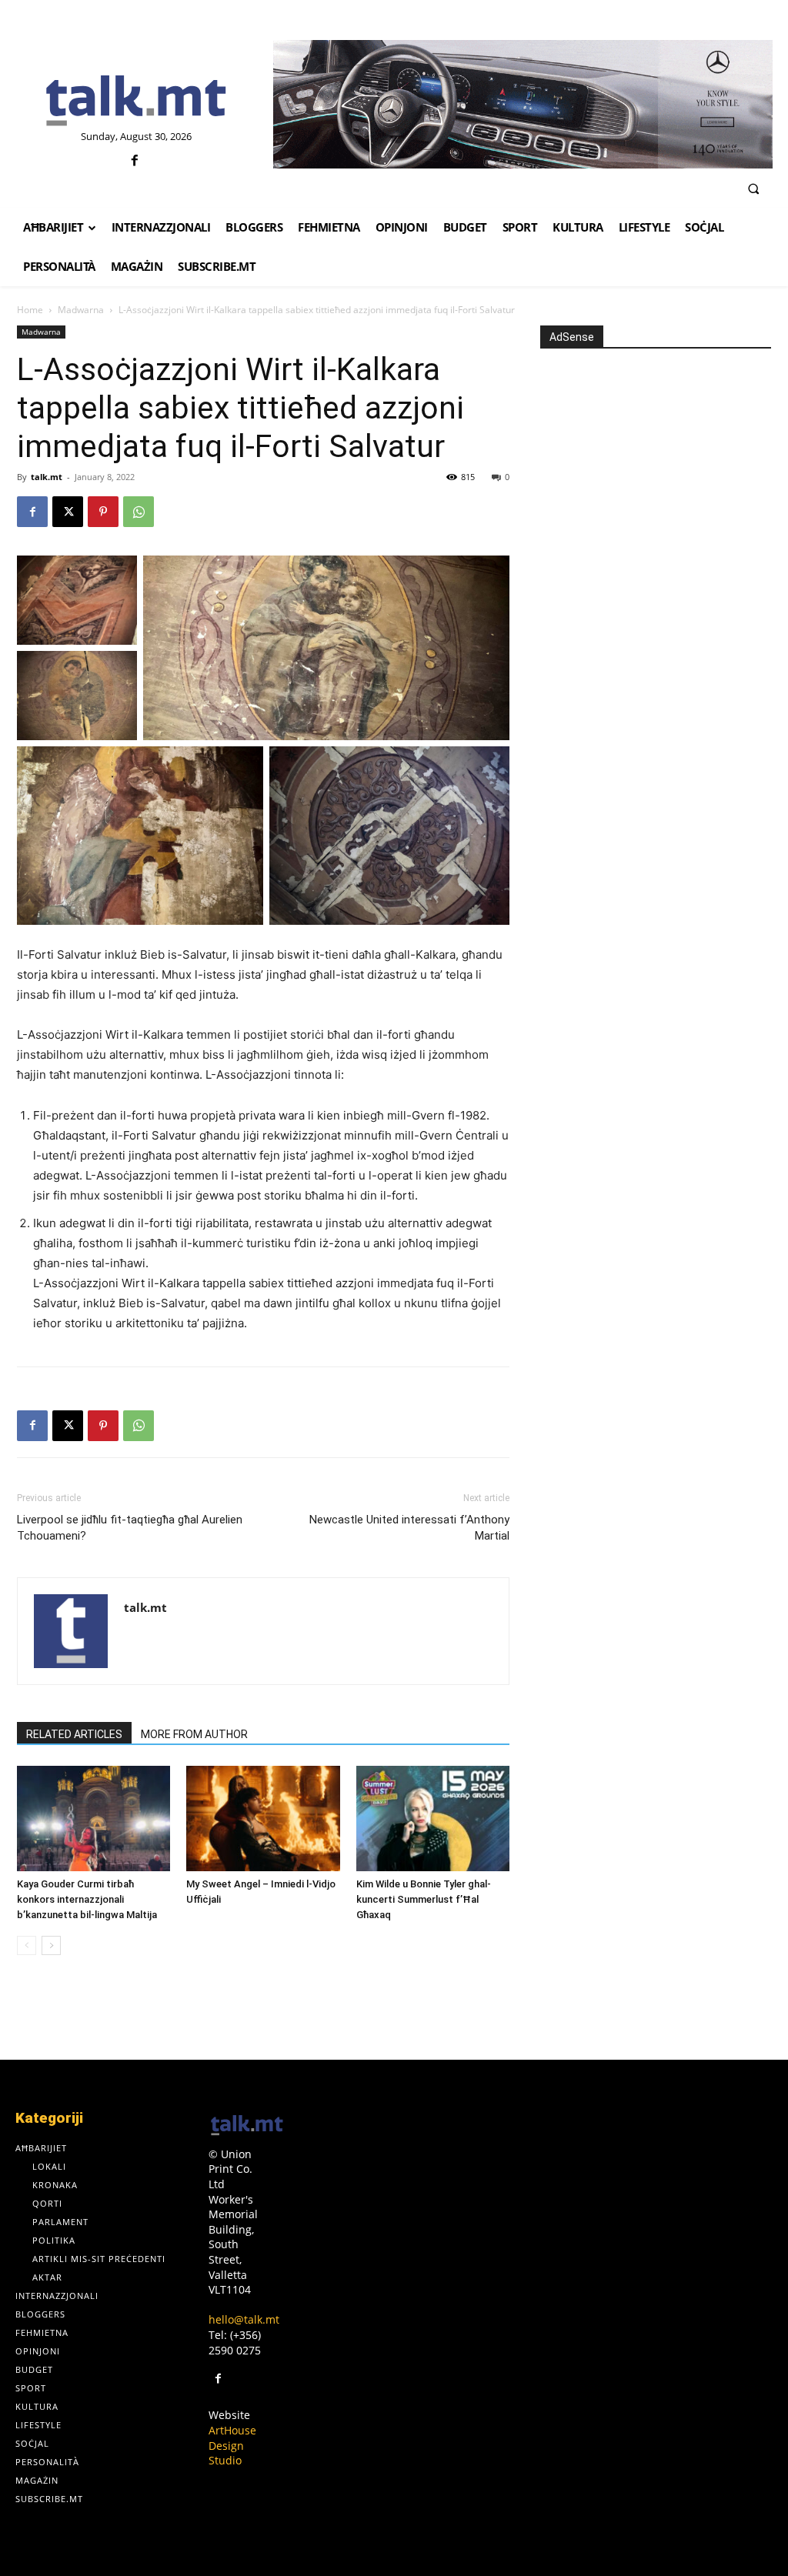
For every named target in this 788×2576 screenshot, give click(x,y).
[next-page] (51, 1945)
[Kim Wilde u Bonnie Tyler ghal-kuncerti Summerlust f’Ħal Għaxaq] (433, 1819)
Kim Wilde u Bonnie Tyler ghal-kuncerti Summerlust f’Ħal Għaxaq (424, 1899)
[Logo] (137, 102)
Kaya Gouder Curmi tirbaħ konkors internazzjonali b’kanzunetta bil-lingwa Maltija (87, 1899)
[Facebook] (134, 161)
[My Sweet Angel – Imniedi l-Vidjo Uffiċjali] (263, 1819)
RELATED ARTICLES (74, 1734)
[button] (753, 189)
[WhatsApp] (139, 512)
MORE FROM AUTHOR (194, 1734)
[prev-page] (27, 1945)
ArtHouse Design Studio (232, 2445)
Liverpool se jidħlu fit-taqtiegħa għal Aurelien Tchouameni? (130, 1528)
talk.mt (47, 477)
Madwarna (81, 310)
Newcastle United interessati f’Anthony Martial (409, 1528)
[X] (68, 512)
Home (30, 310)
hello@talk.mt (244, 2319)
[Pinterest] (103, 512)
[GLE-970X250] (523, 104)
